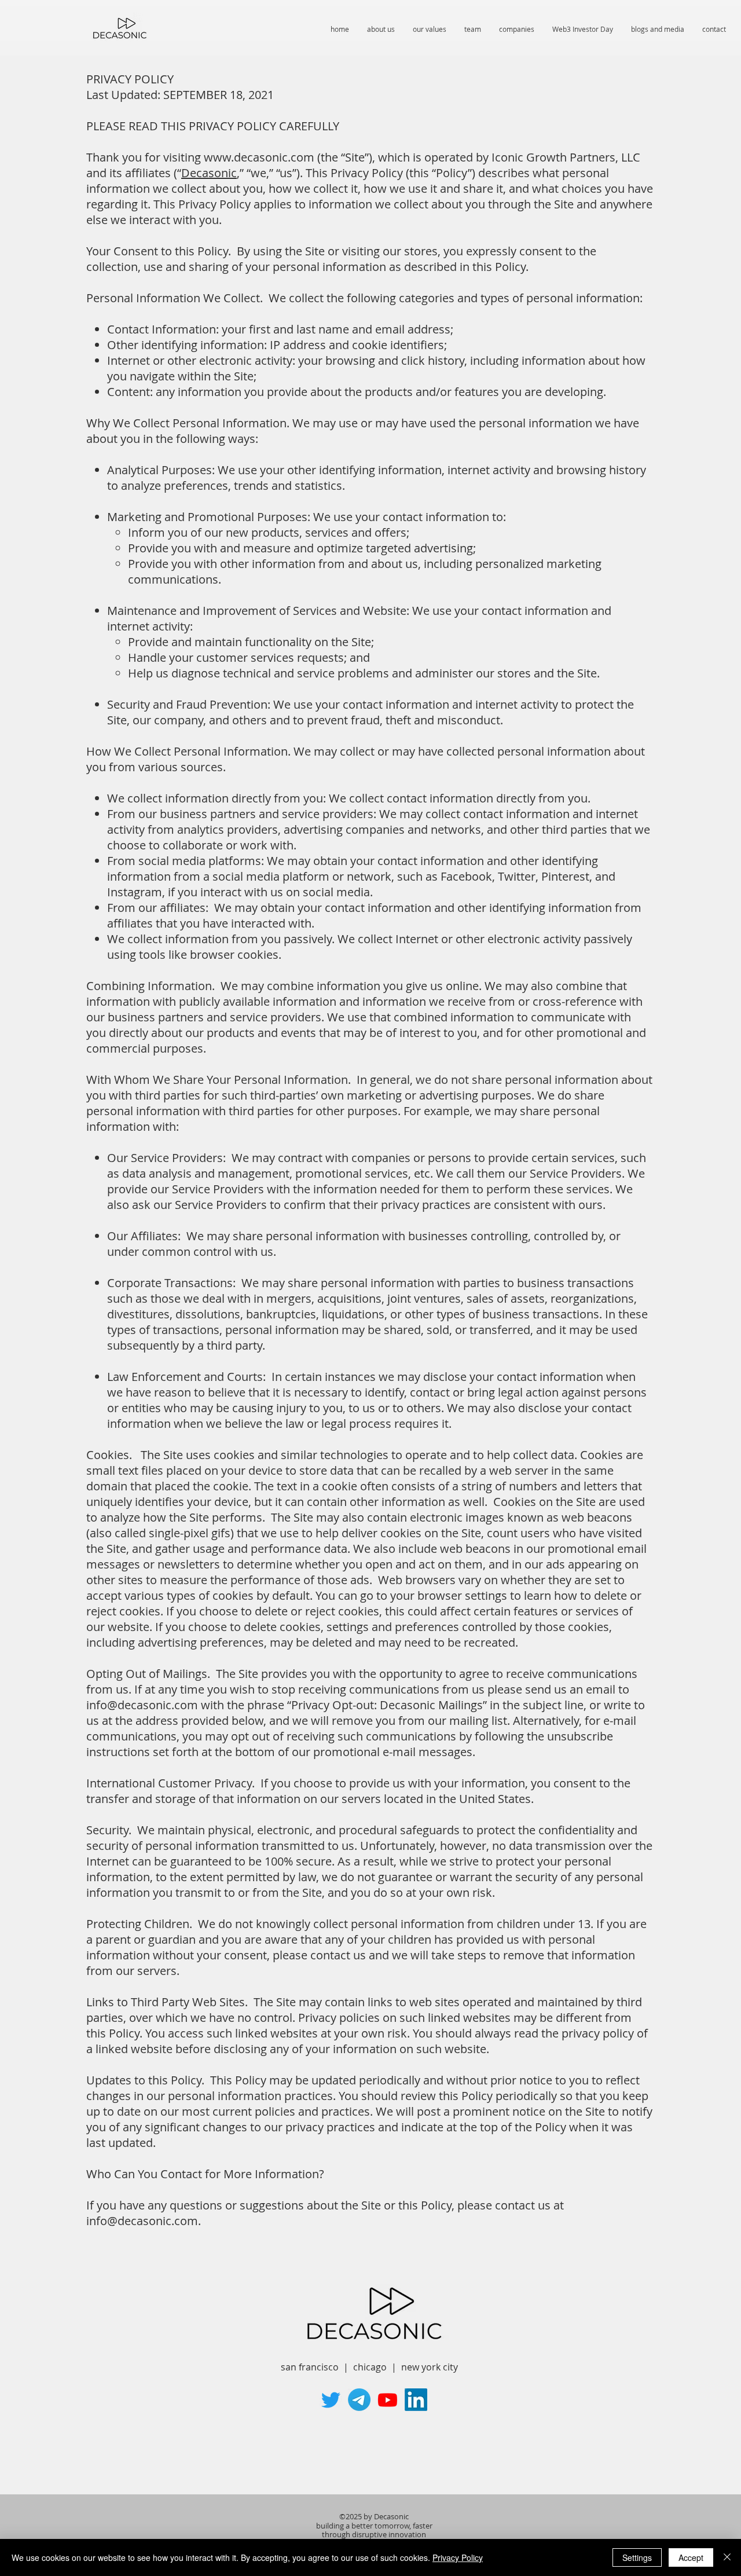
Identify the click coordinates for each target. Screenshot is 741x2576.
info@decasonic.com (142, 1705)
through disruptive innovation (374, 2534)
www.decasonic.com (259, 157)
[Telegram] (359, 2400)
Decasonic (209, 173)
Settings (637, 2557)
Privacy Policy (458, 2557)
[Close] (727, 2557)
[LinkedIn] (416, 2400)
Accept (691, 2557)
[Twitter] (331, 2400)
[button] (582, 29)
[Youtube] (388, 2400)
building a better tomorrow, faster (374, 2526)
